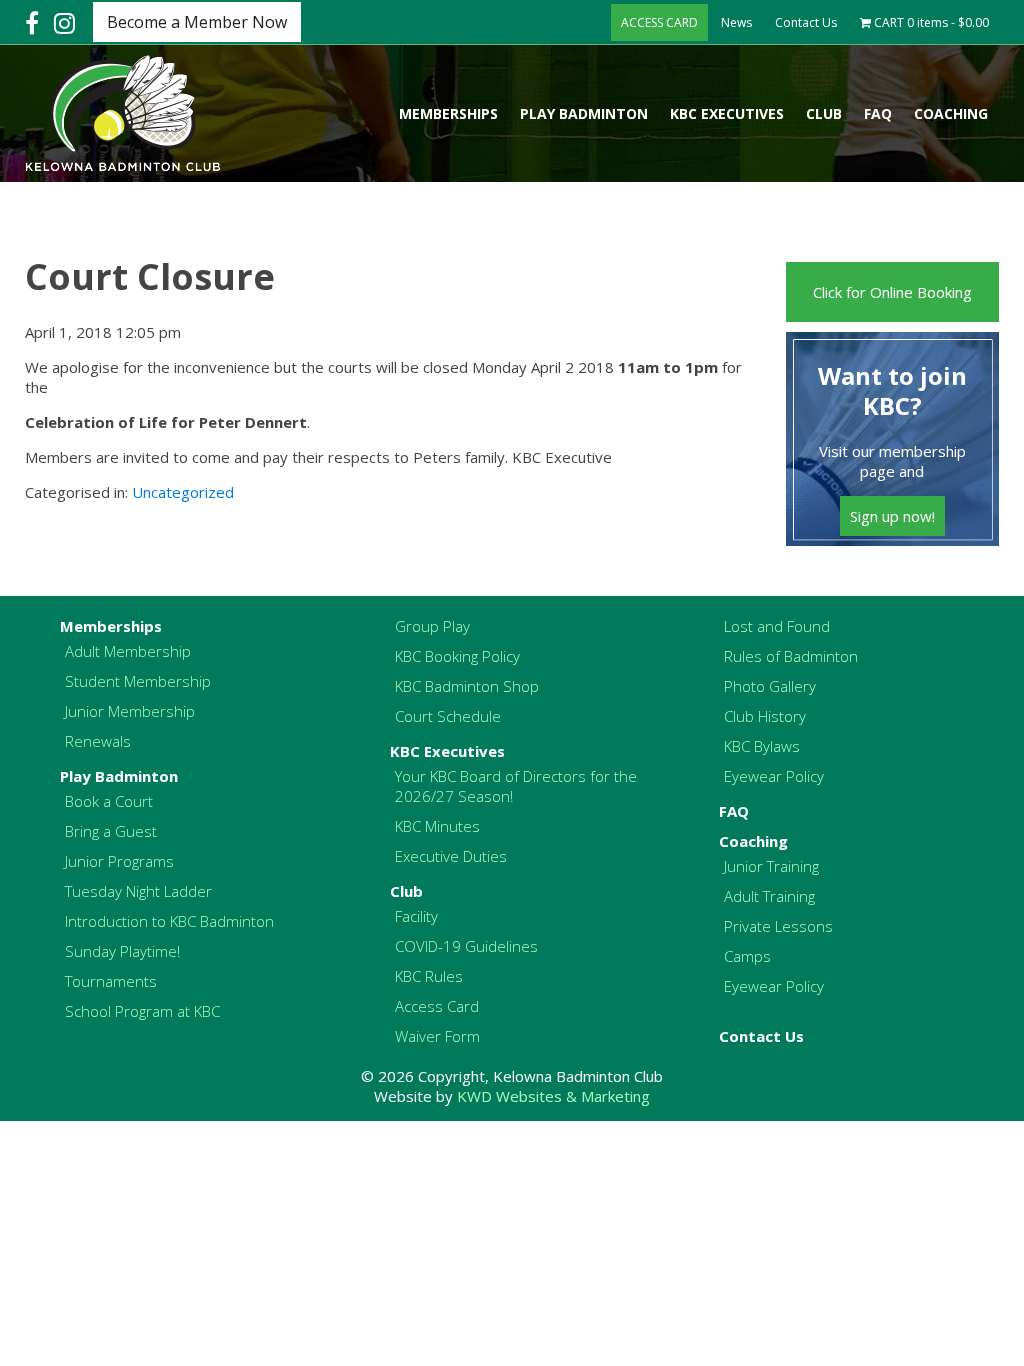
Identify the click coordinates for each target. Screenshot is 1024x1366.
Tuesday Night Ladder (138, 891)
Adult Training (769, 896)
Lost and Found (777, 626)
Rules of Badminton (791, 656)
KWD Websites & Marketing (553, 1096)
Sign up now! (892, 516)
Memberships (448, 113)
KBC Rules (429, 976)
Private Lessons (778, 926)
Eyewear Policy (774, 776)
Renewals (98, 741)
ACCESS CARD (659, 22)
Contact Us (806, 22)
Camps (747, 956)
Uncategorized (183, 492)
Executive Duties (451, 856)
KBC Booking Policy (457, 656)
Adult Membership (128, 651)
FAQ (878, 113)
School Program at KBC (142, 1011)
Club (824, 113)
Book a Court (109, 801)
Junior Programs (119, 861)
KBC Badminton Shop (467, 686)
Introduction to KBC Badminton (169, 921)
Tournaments (111, 981)
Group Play (432, 626)
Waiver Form (437, 1036)
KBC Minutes (437, 826)
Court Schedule (448, 716)
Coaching (951, 113)
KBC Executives (727, 113)
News (736, 22)
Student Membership (138, 681)
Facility (416, 916)
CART (930, 22)
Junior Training (771, 866)
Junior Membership (130, 711)
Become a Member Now (197, 22)
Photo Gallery (770, 686)
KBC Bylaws (762, 746)
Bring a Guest (111, 831)
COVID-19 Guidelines (466, 946)
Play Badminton (584, 113)
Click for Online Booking (892, 292)
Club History (765, 716)
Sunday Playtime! (122, 951)
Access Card (437, 1006)
